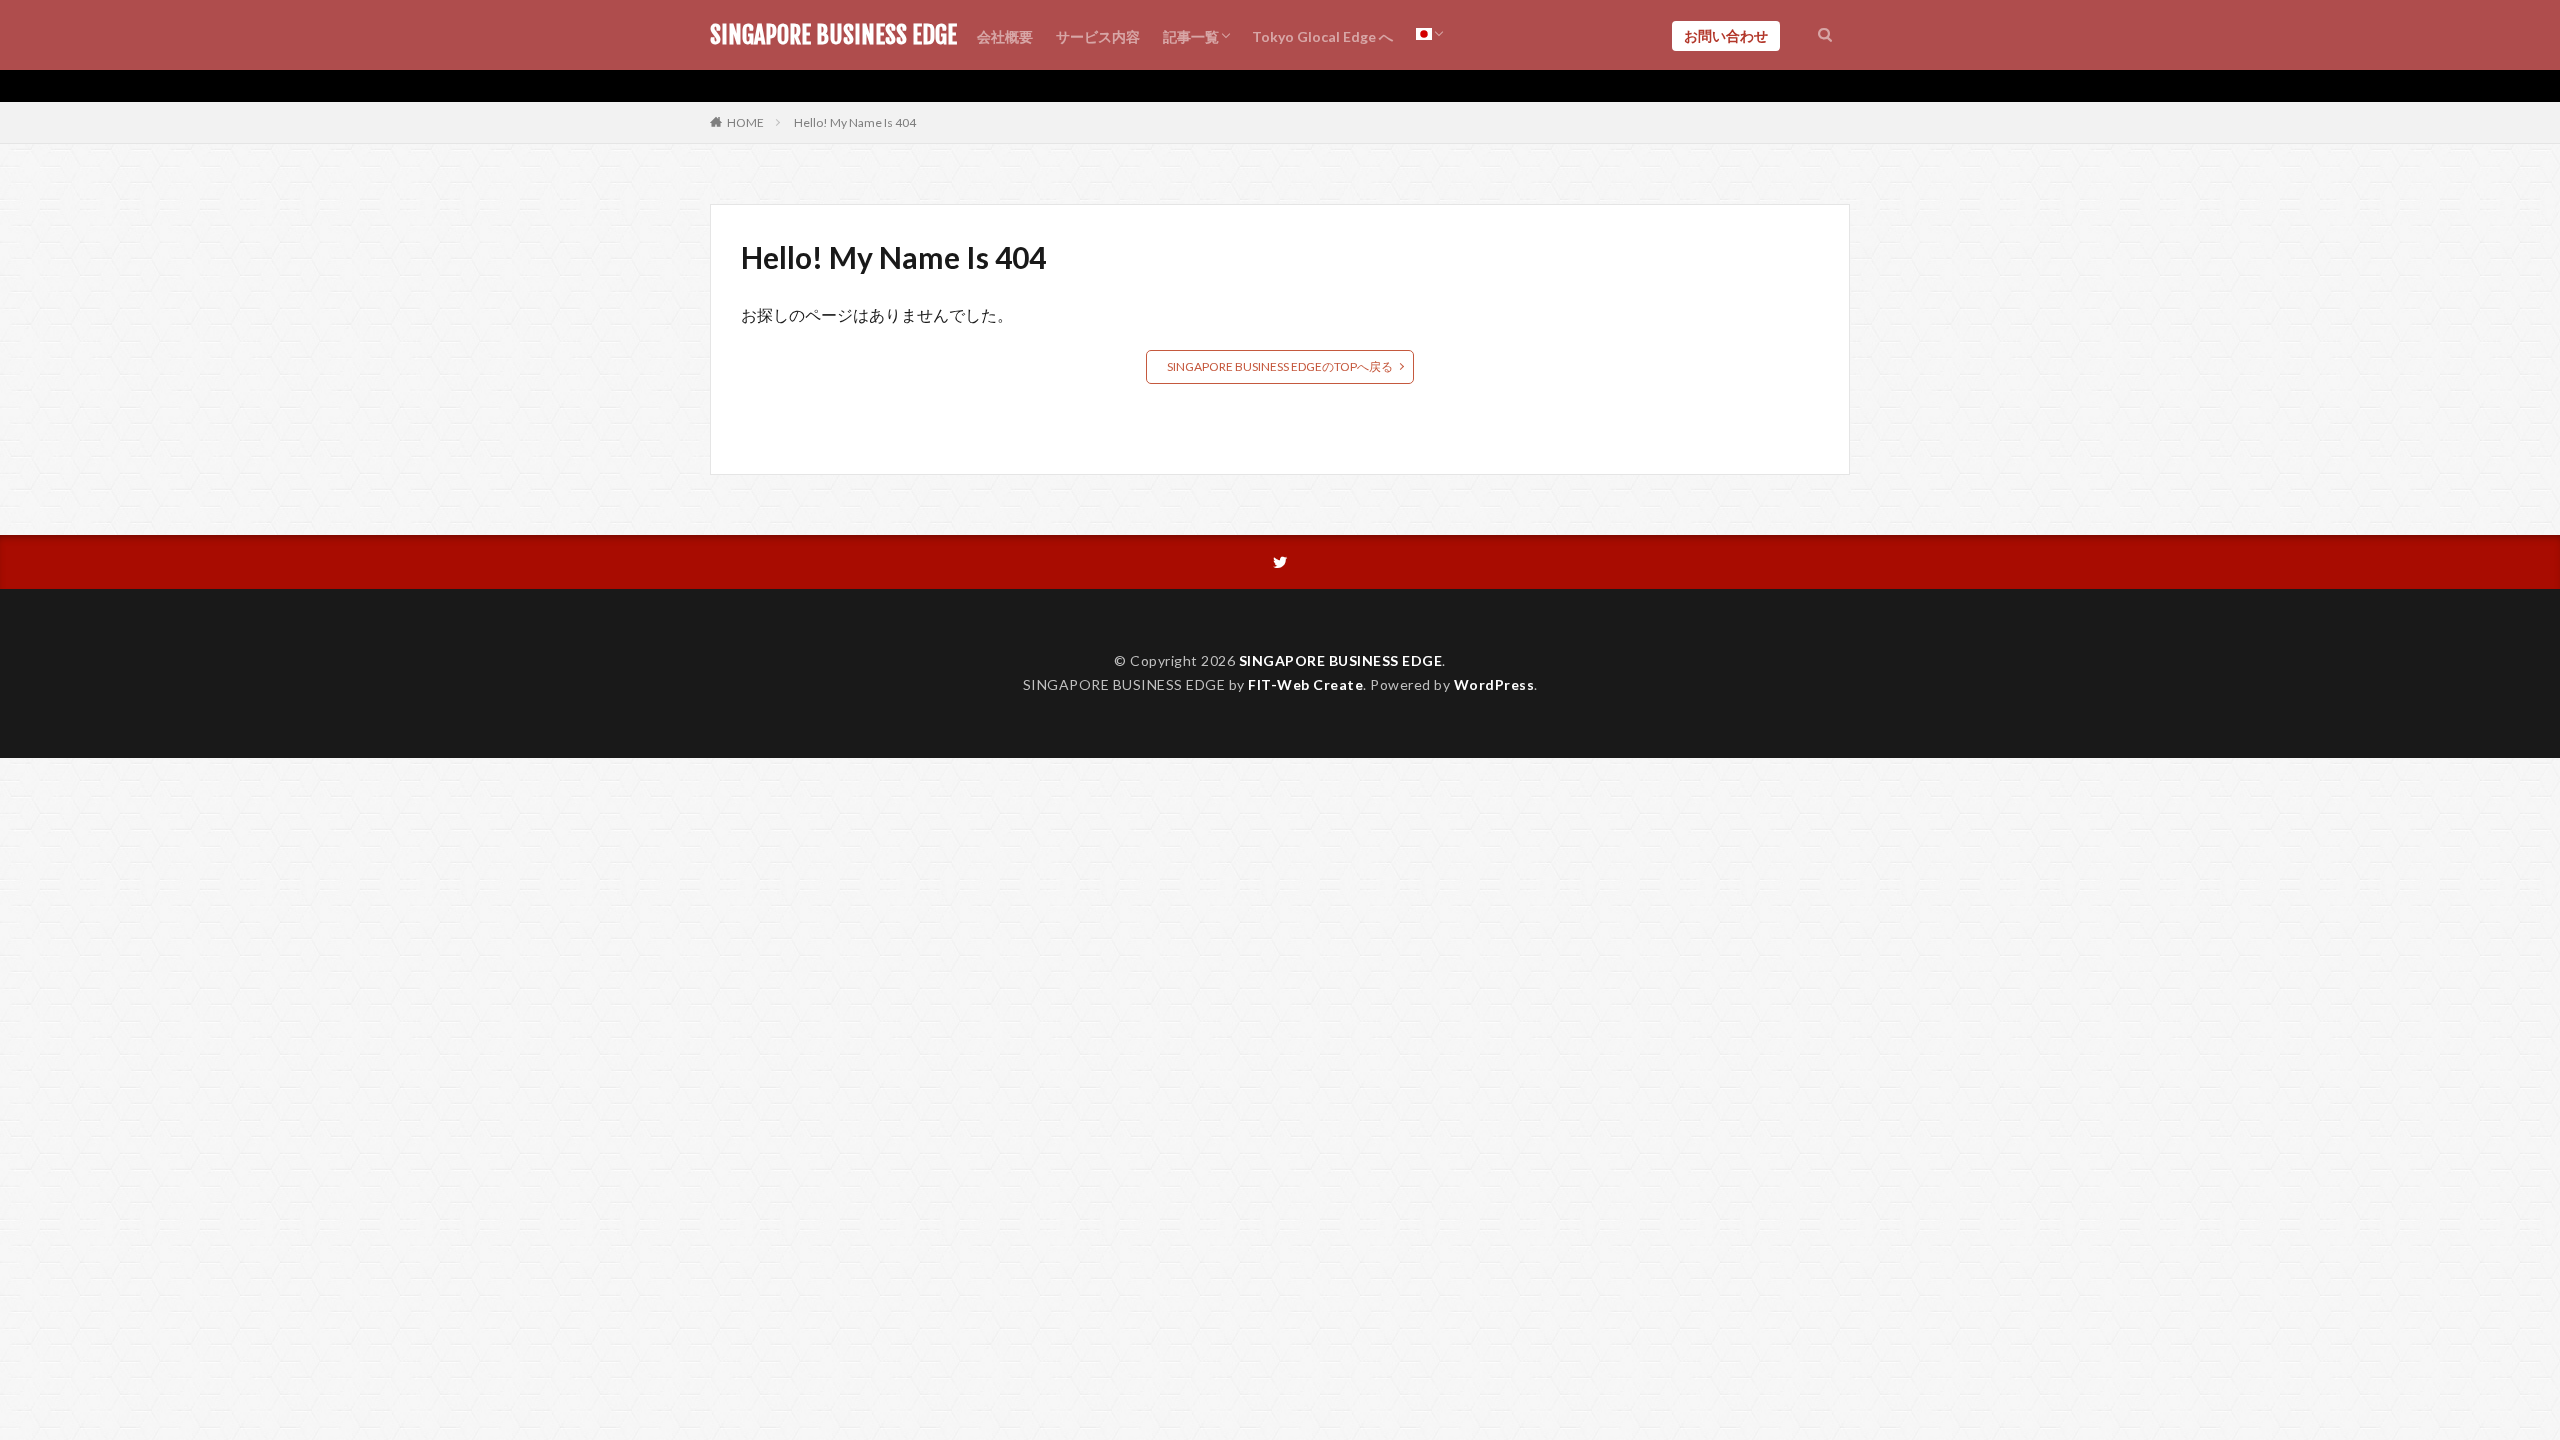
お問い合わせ (1726, 35)
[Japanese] (1429, 35)
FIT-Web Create (1305, 684)
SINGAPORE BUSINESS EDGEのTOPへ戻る (1280, 366)
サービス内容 (1098, 36)
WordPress (1494, 684)
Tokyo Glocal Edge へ (1322, 36)
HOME (745, 122)
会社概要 (1005, 36)
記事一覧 (1191, 36)
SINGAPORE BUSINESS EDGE (833, 35)
